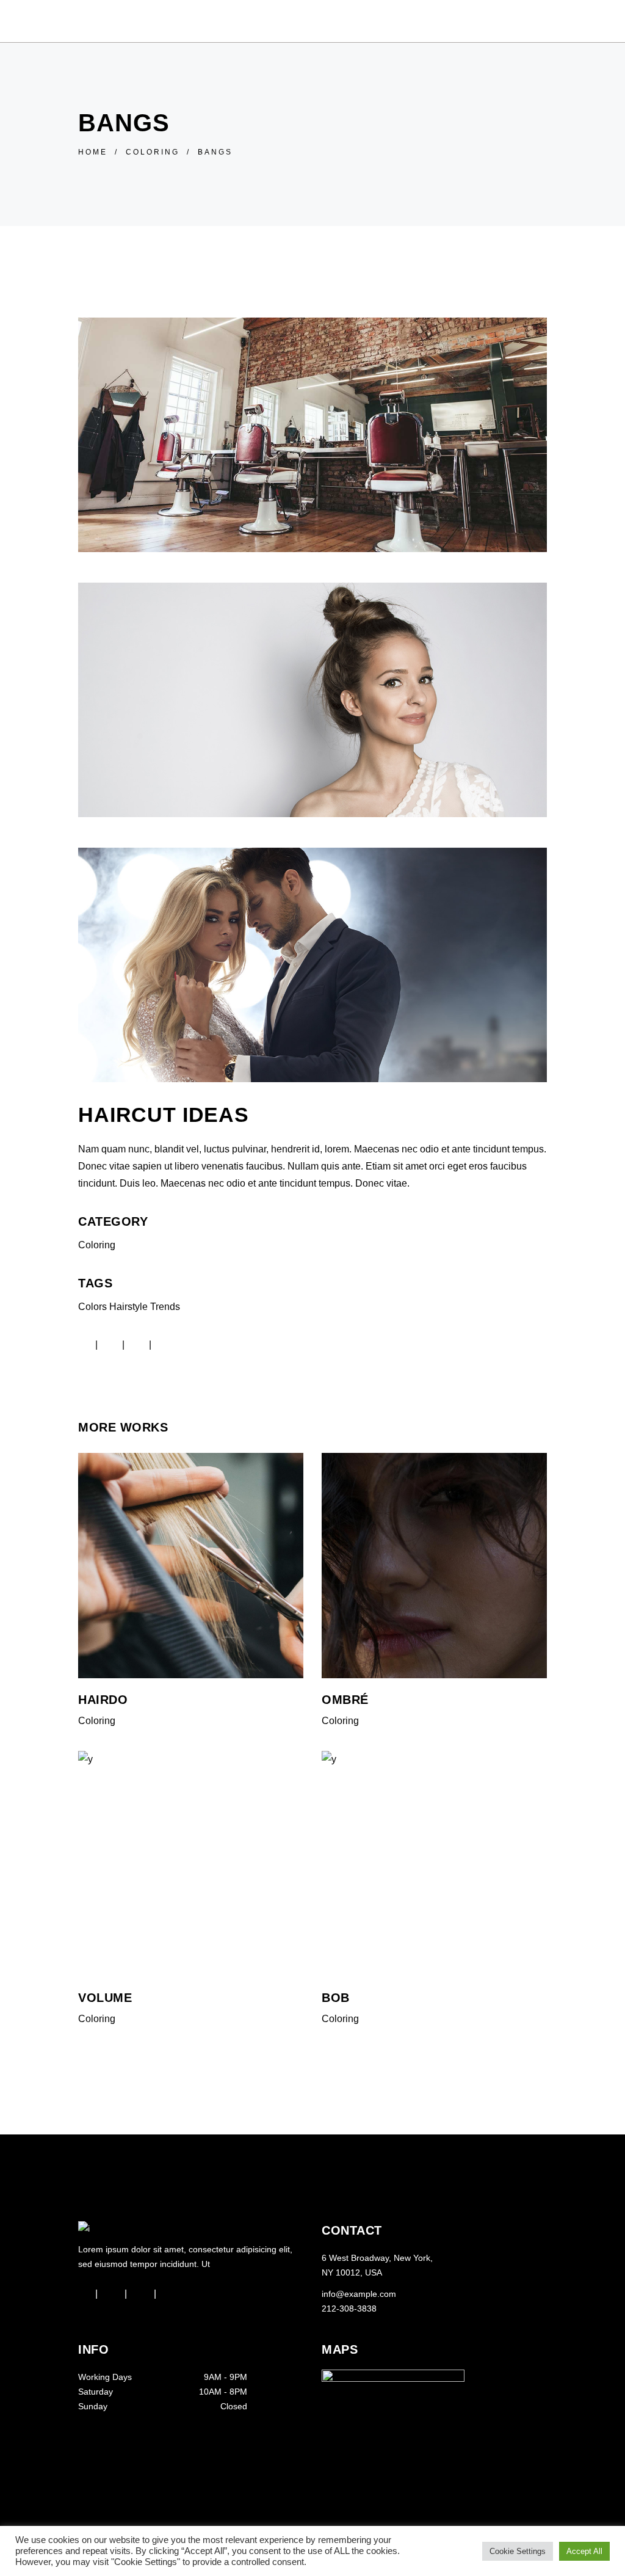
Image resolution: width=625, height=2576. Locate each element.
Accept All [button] (584, 2551)
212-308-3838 (349, 2309)
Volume (105, 1998)
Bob (336, 1998)
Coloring (153, 152)
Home (93, 152)
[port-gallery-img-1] (312, 965)
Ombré (345, 1700)
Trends (165, 1307)
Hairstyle (128, 1307)
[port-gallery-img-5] (312, 700)
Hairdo (103, 1700)
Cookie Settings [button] (518, 2551)
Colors (92, 1307)
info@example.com (359, 2294)
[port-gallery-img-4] (312, 435)
